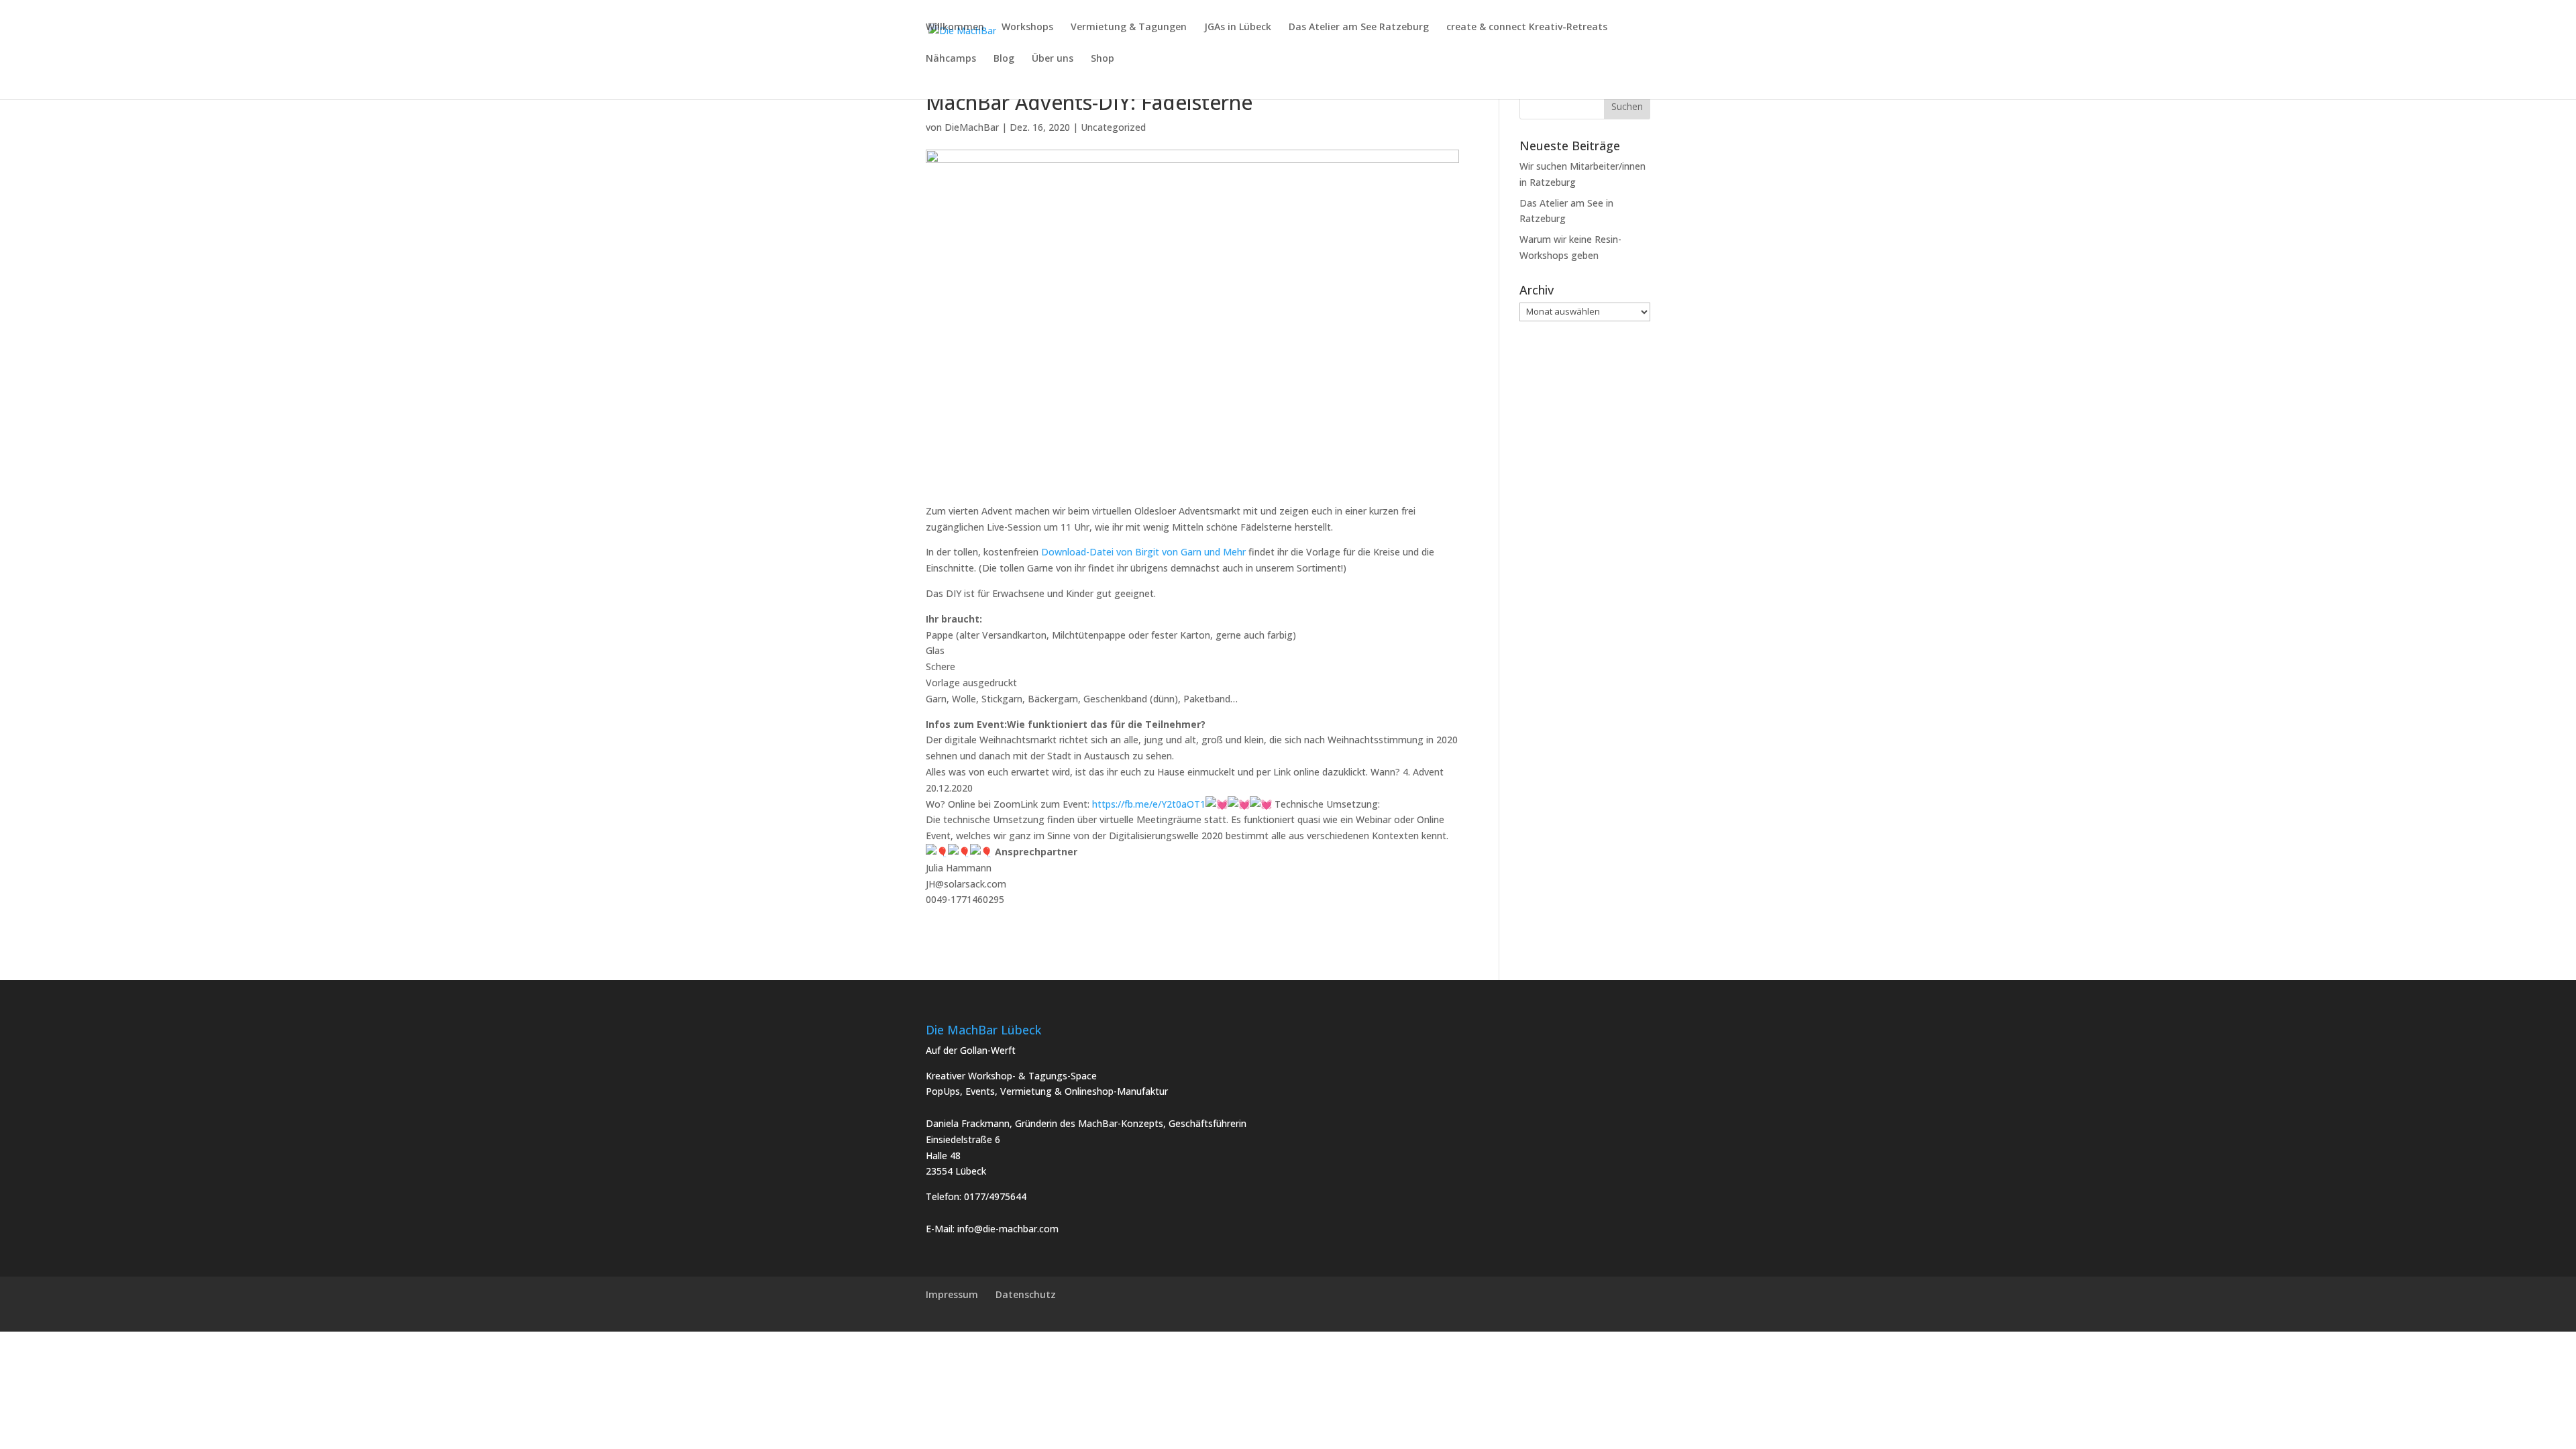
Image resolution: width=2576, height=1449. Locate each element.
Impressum (952, 1294)
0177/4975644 (995, 1196)
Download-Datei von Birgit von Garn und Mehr (1145, 552)
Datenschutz (1026, 1294)
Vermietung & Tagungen (1129, 28)
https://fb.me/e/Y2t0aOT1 (1149, 804)
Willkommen (955, 28)
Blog (1004, 59)
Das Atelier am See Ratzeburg (1359, 28)
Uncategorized (1113, 127)
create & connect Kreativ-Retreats (1527, 28)
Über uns (1053, 59)
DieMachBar (972, 127)
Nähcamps (951, 59)
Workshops (1027, 28)
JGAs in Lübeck (1238, 28)
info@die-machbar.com (1008, 1229)
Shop (1103, 59)
